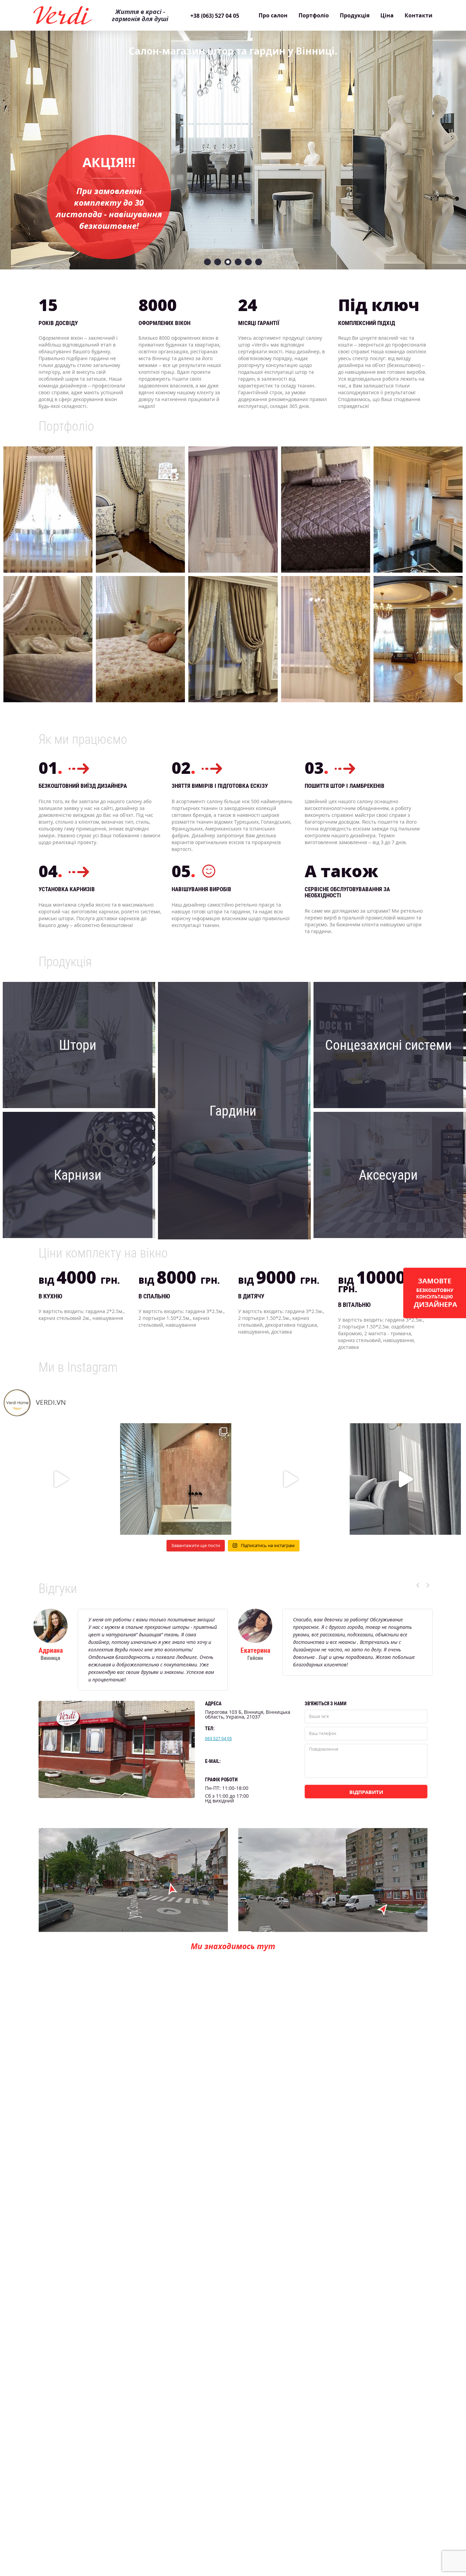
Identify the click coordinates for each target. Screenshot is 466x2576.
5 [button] (248, 262)
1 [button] (207, 262)
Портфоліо (314, 15)
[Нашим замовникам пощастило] (290, 1479)
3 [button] (228, 262)
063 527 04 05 (219, 1739)
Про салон (273, 15)
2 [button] (218, 262)
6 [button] (259, 262)
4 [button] (238, 262)
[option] (233, 138)
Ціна (387, 15)
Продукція (355, 15)
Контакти (419, 15)
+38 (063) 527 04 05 (215, 16)
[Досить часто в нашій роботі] (61, 1479)
